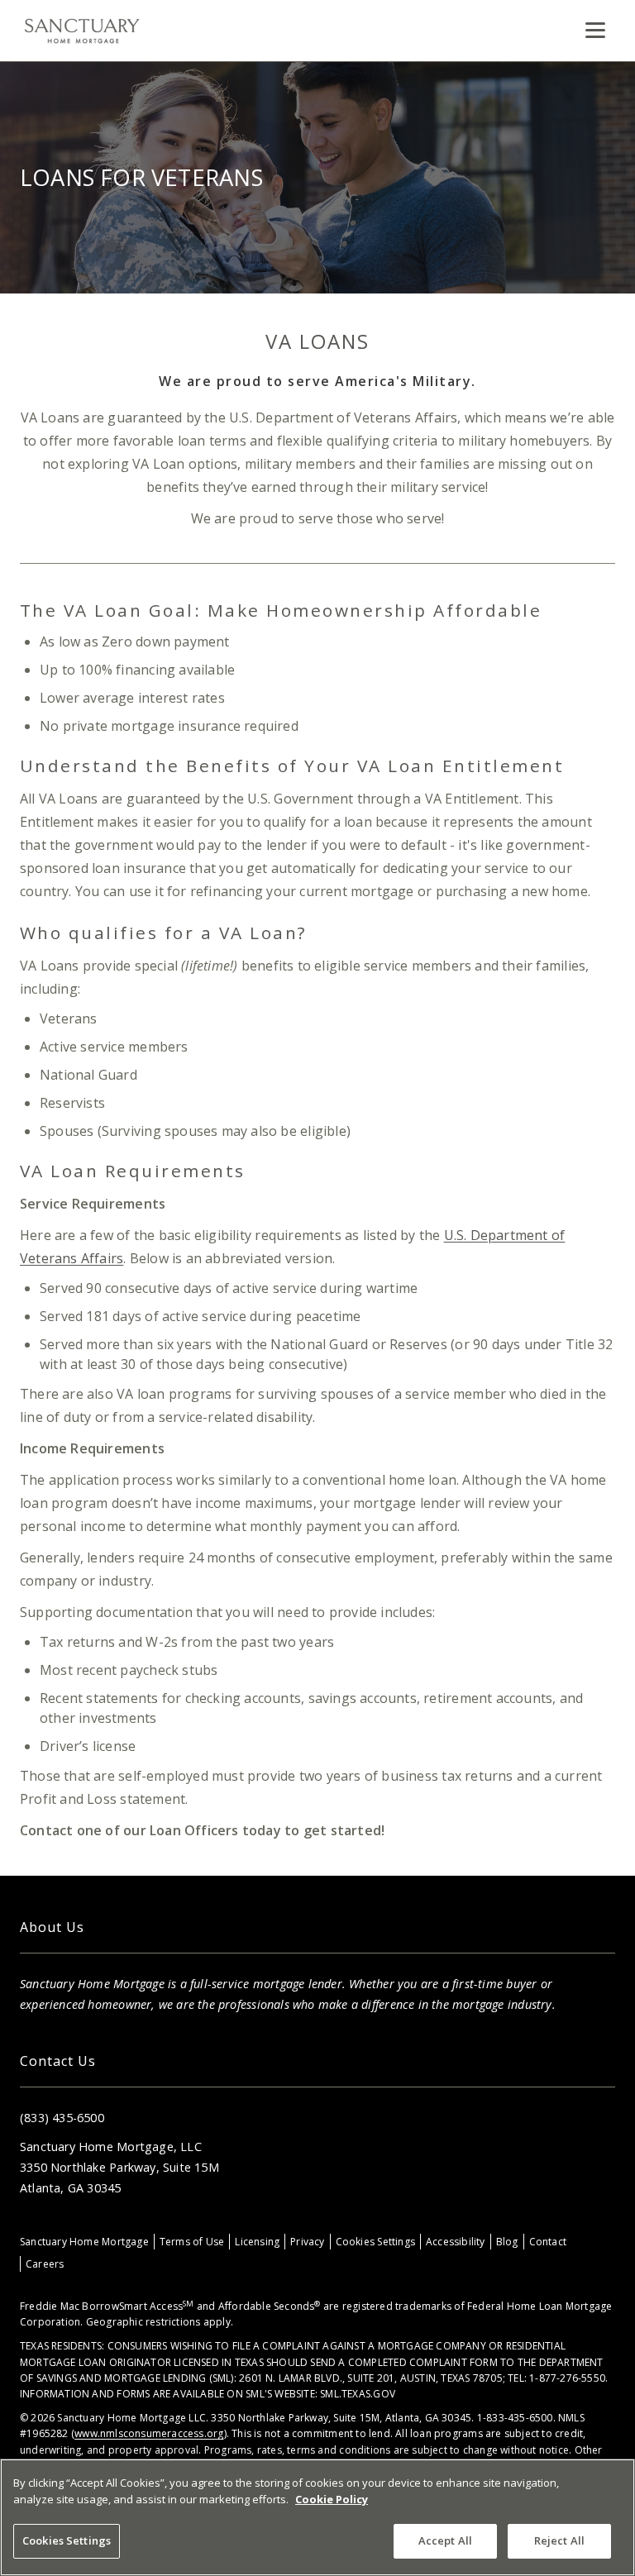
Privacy (307, 2242)
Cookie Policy (332, 2499)
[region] (317, 2517)
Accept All (445, 2540)
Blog (507, 2242)
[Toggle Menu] (595, 31)
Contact (548, 2242)
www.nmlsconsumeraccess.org (149, 2433)
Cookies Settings (375, 2242)
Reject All (559, 2540)
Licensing (257, 2242)
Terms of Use (192, 2242)
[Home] (82, 31)
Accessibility (456, 2242)
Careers (45, 2264)
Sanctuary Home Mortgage (84, 2242)
